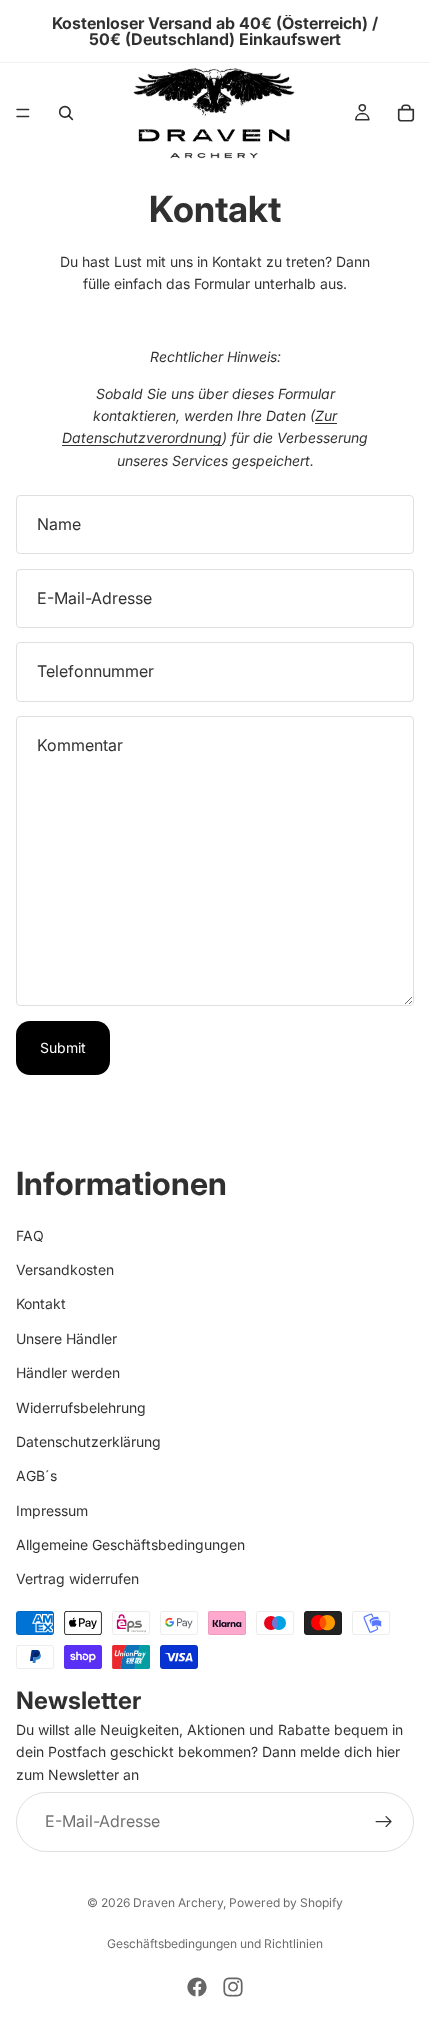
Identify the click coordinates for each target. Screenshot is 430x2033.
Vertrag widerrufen (77, 1579)
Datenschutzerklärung (88, 1441)
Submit (63, 1047)
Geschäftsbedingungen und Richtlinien (215, 1943)
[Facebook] (197, 1987)
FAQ (30, 1235)
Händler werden (68, 1372)
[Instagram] (233, 1987)
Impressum (52, 1510)
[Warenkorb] (406, 113)
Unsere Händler (66, 1338)
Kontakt (41, 1304)
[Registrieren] (384, 1822)
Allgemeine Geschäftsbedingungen (130, 1544)
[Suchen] (66, 113)
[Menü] (23, 113)
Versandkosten (65, 1269)
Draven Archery (178, 1902)
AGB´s (36, 1475)
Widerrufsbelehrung (81, 1407)
